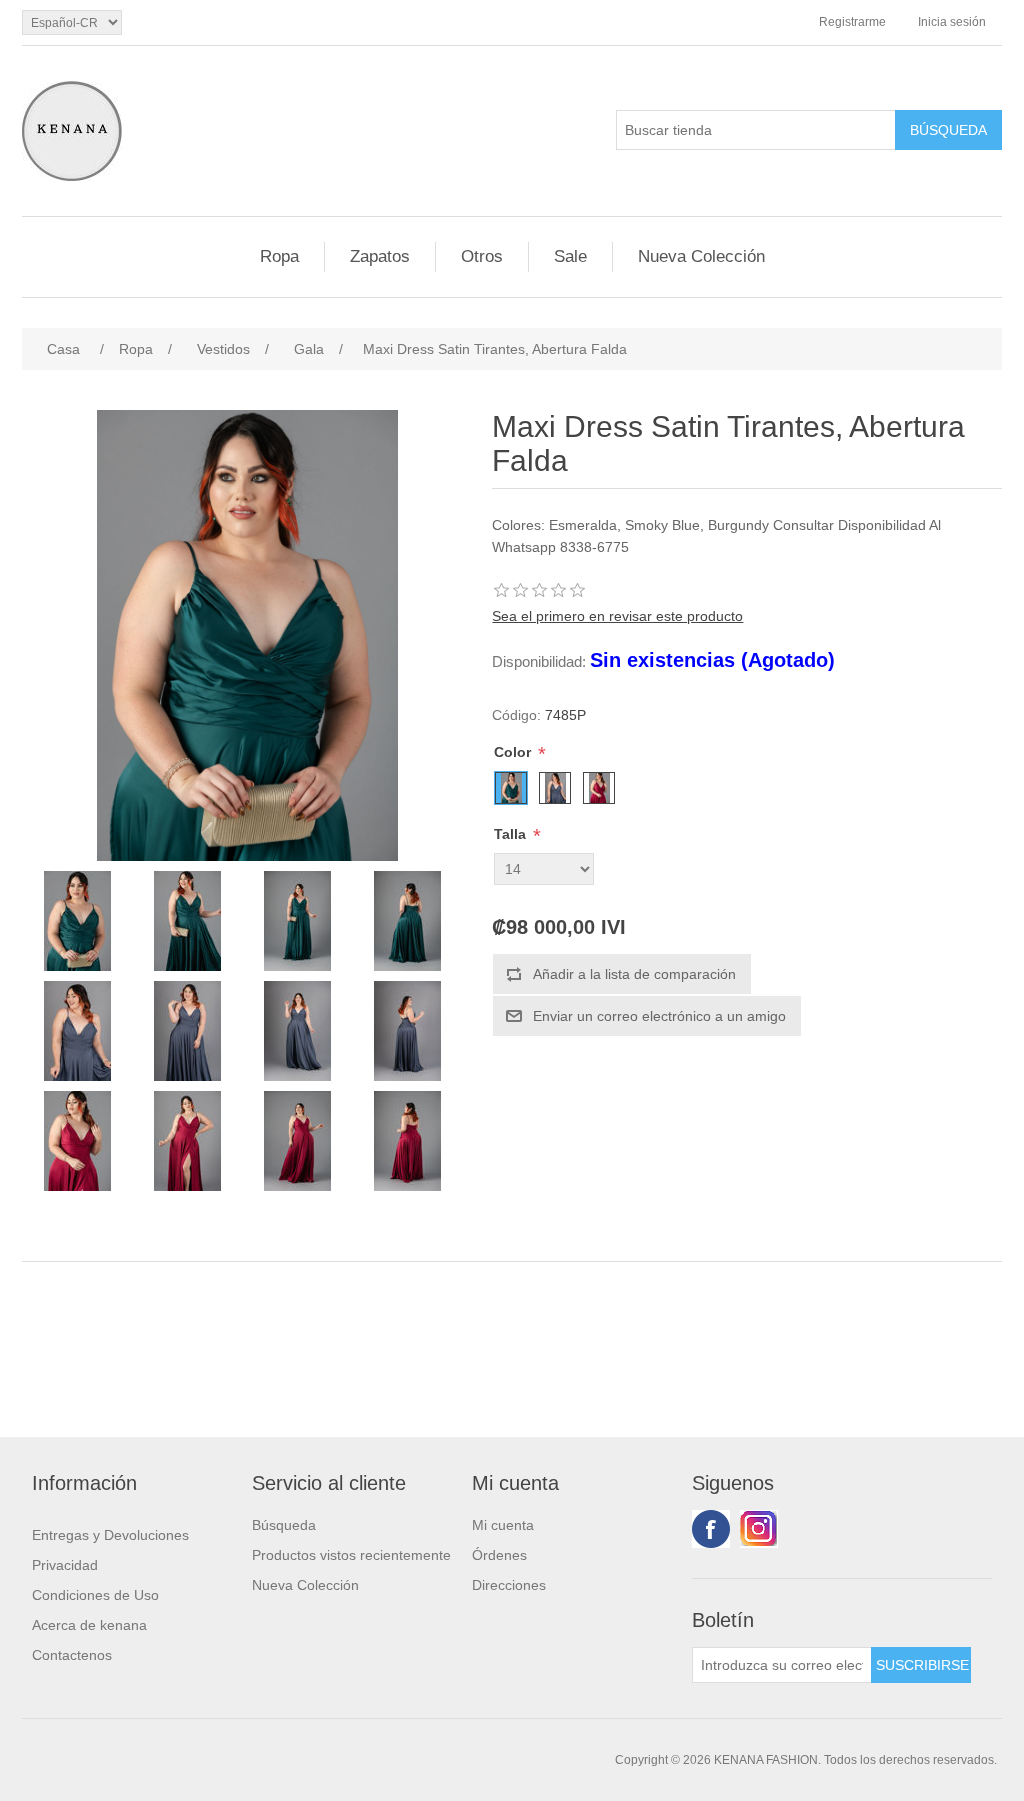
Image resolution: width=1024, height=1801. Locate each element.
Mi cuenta (503, 1525)
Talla (512, 834)
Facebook (711, 1529)
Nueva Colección (701, 256)
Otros (482, 256)
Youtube (759, 1529)
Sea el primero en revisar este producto (617, 616)
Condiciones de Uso (95, 1595)
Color (514, 752)
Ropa (279, 256)
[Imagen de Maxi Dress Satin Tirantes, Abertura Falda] (77, 921)
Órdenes (499, 1555)
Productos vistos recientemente (351, 1555)
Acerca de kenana (89, 1625)
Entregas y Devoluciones (110, 1535)
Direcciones (509, 1585)
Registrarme (852, 22)
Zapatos (380, 256)
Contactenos (72, 1655)
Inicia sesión (952, 22)
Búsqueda (284, 1525)
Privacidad (65, 1565)
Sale (570, 256)
